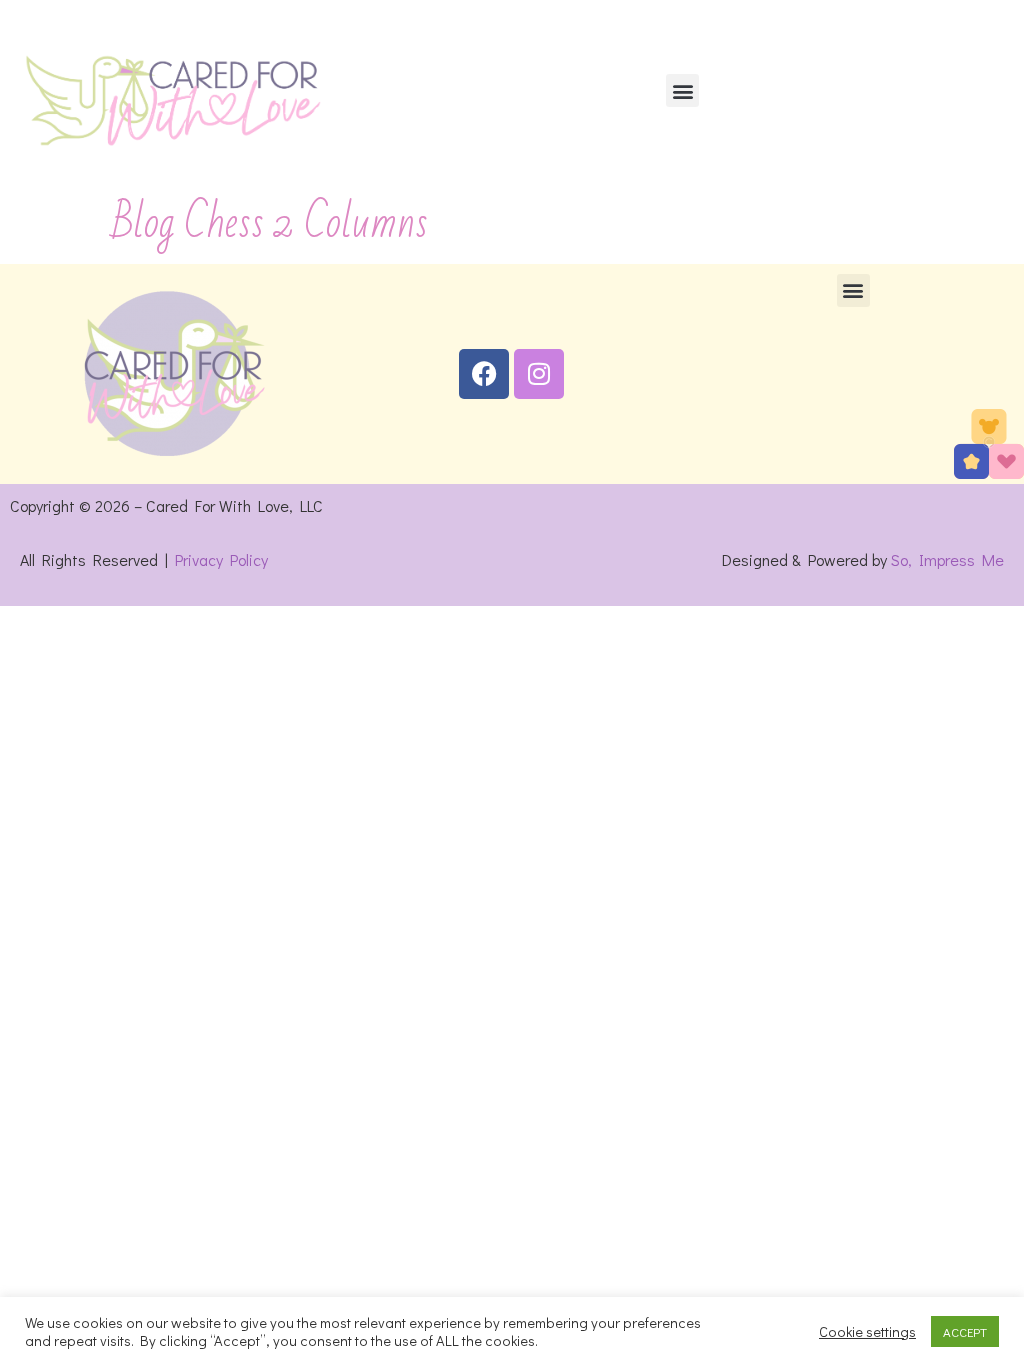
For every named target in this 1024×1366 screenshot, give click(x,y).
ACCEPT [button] (965, 1331)
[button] (682, 90)
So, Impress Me (947, 559)
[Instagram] (539, 374)
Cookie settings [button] (867, 1332)
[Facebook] (484, 374)
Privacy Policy (221, 559)
